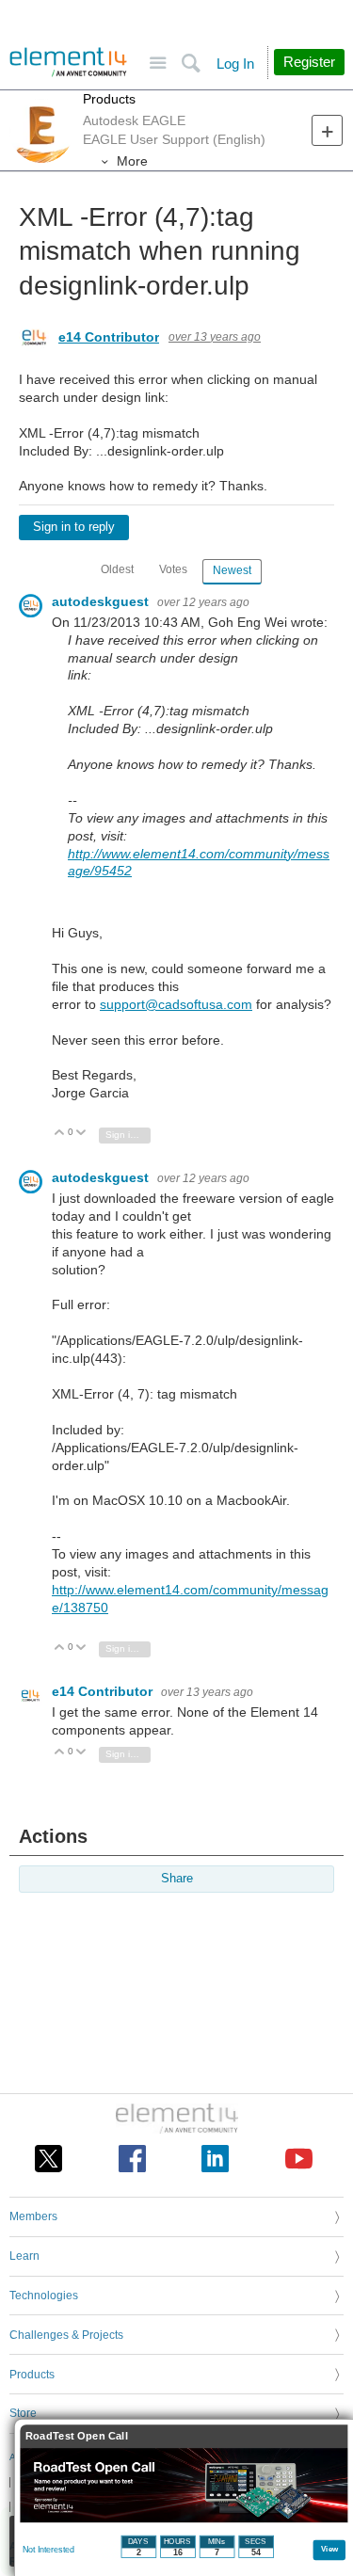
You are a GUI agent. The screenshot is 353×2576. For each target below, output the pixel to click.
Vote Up (60, 1134)
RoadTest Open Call (77, 2436)
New (327, 130)
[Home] (68, 62)
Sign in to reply (74, 527)
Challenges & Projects (66, 2335)
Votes (173, 569)
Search (191, 64)
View (330, 2548)
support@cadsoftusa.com (176, 1004)
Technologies (44, 2296)
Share (177, 1879)
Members (33, 2216)
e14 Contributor (109, 337)
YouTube (299, 2159)
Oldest (117, 569)
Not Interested (48, 2550)
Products (109, 99)
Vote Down (81, 1134)
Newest (232, 570)
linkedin (215, 2159)
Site (158, 64)
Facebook (132, 2159)
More (132, 161)
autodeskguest (102, 601)
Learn (24, 2256)
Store (23, 2413)
